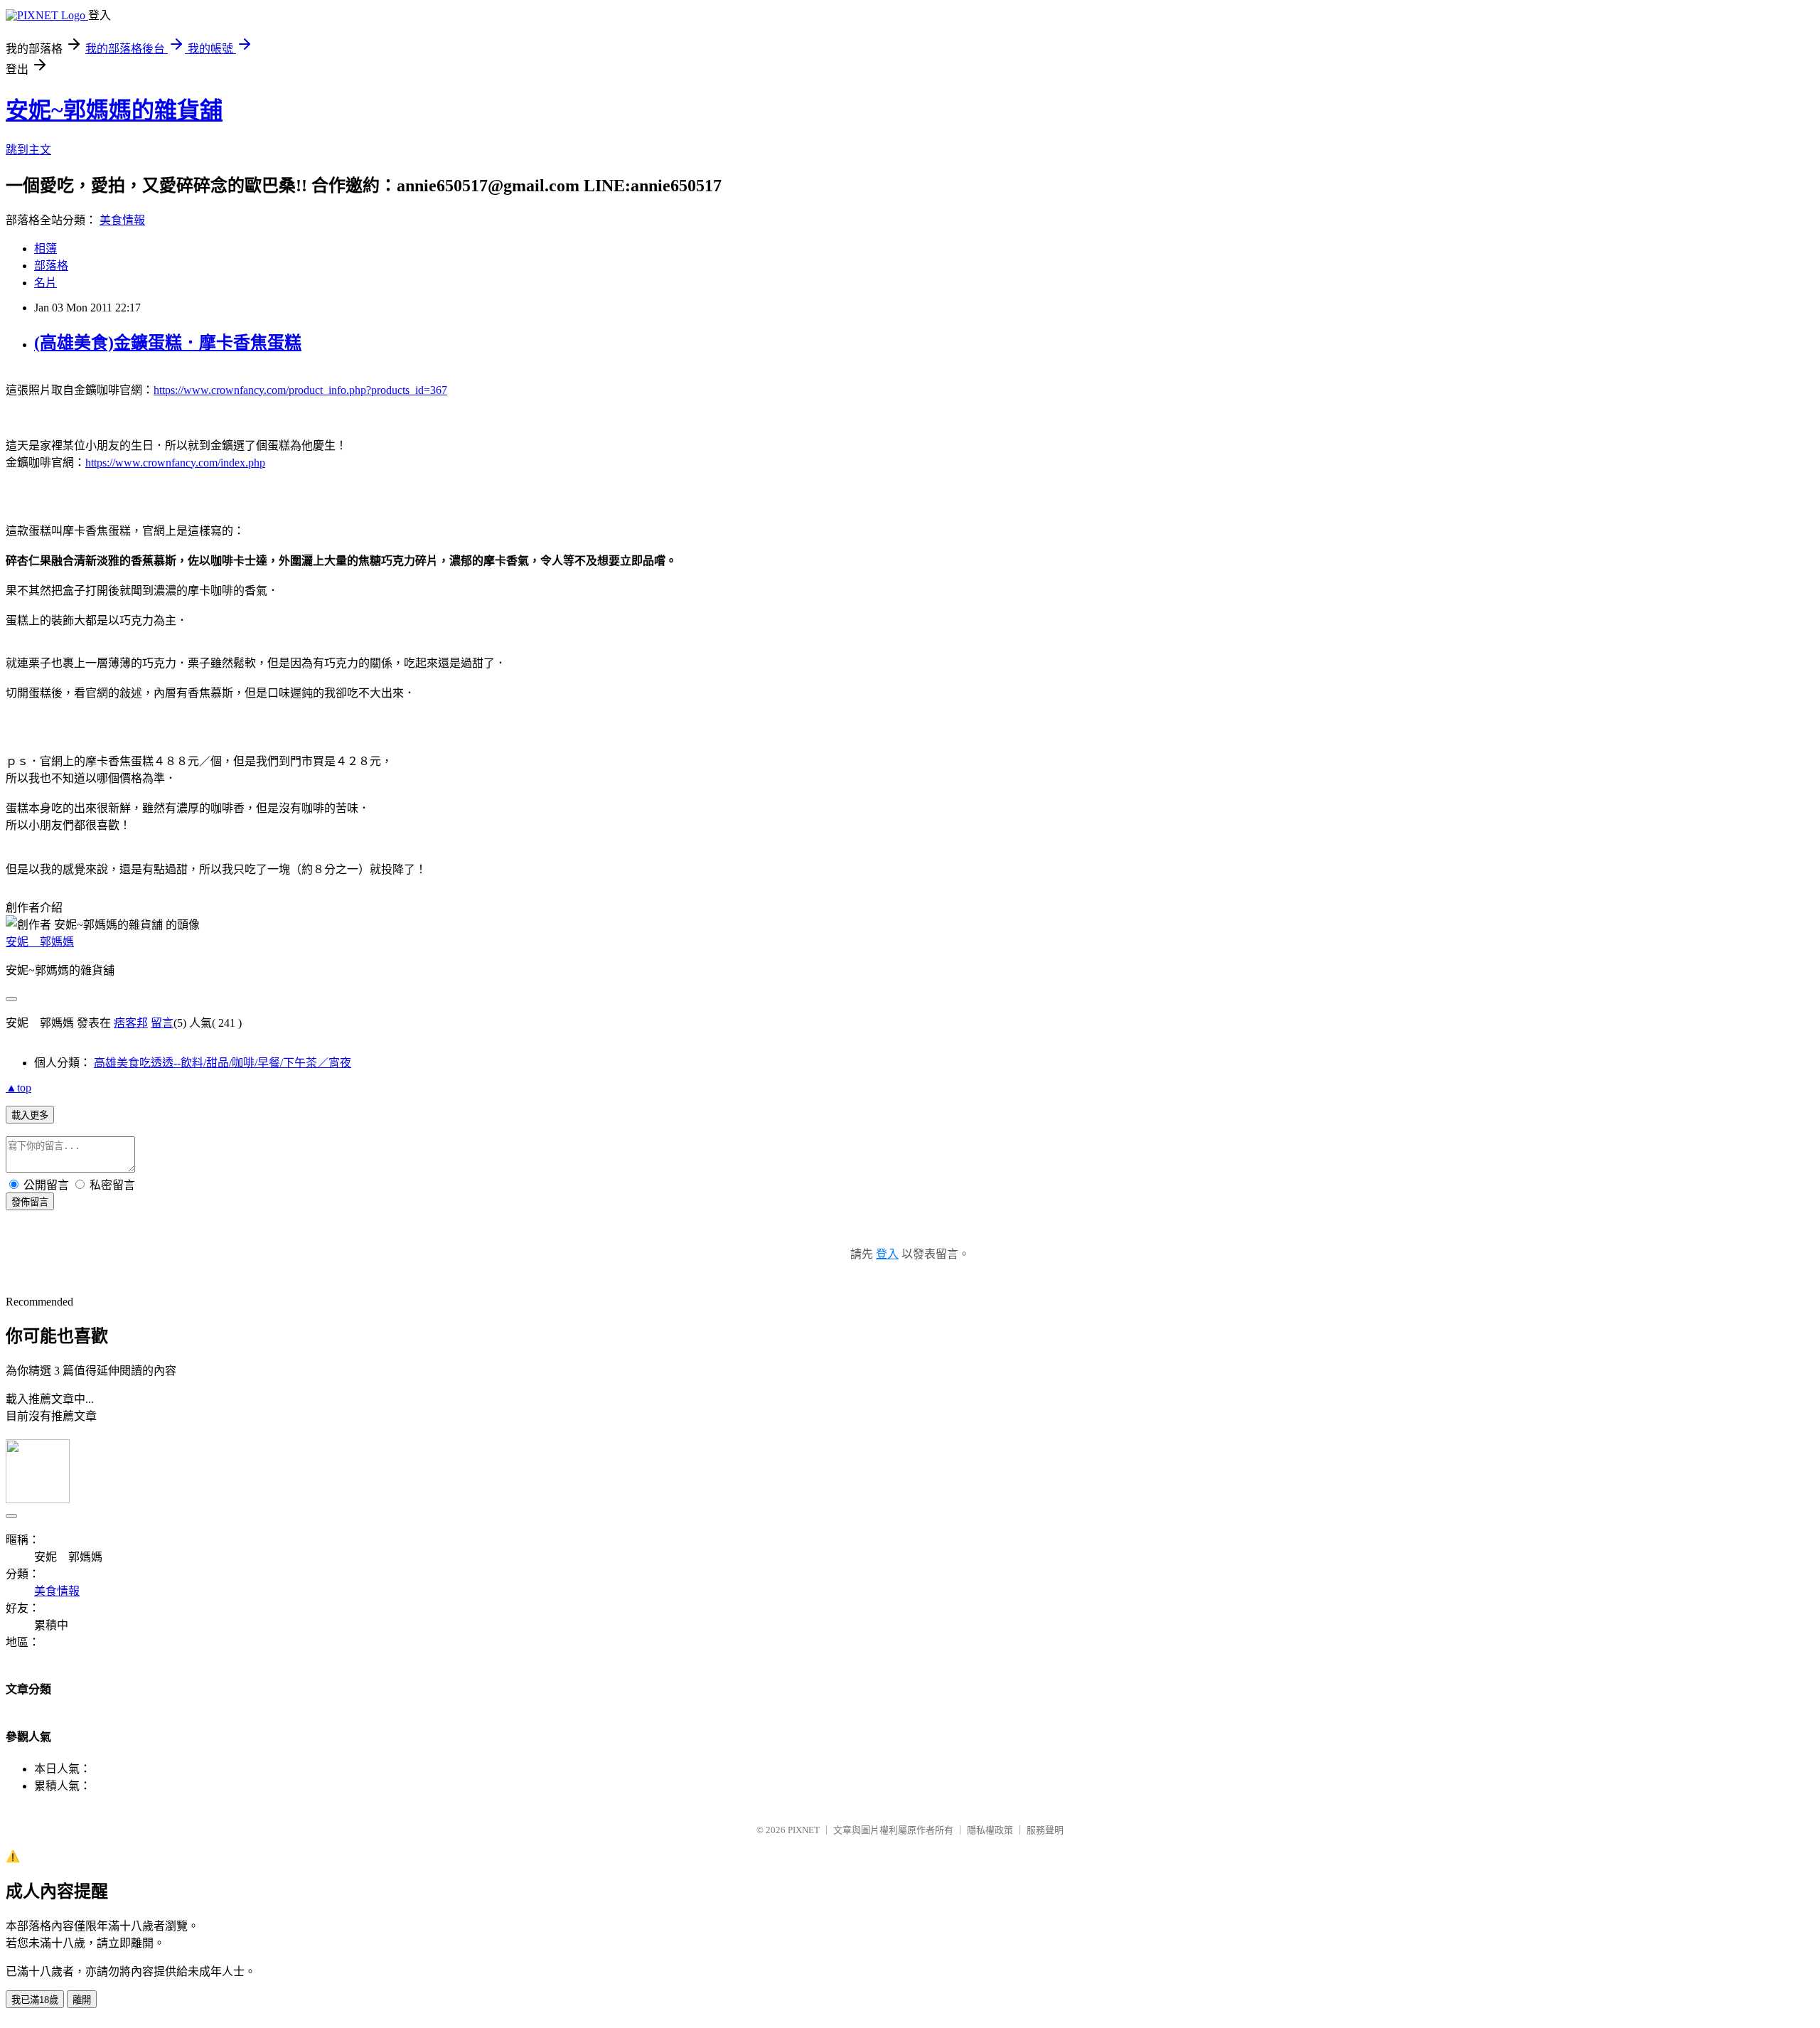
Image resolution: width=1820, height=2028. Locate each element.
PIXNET (804, 1830)
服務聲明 (1045, 1830)
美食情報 (122, 220)
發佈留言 (30, 1202)
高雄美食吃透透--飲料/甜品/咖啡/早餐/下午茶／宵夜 (223, 1063)
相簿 (45, 249)
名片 (45, 283)
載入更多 (30, 1115)
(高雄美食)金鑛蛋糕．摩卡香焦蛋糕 (168, 343)
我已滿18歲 (35, 2000)
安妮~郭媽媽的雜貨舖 (114, 110)
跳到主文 (28, 150)
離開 (82, 2000)
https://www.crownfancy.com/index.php (175, 463)
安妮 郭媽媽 (40, 942)
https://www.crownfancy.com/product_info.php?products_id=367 (300, 390)
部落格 (51, 266)
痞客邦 (131, 1023)
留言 (162, 1023)
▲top (18, 1088)
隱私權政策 (990, 1830)
